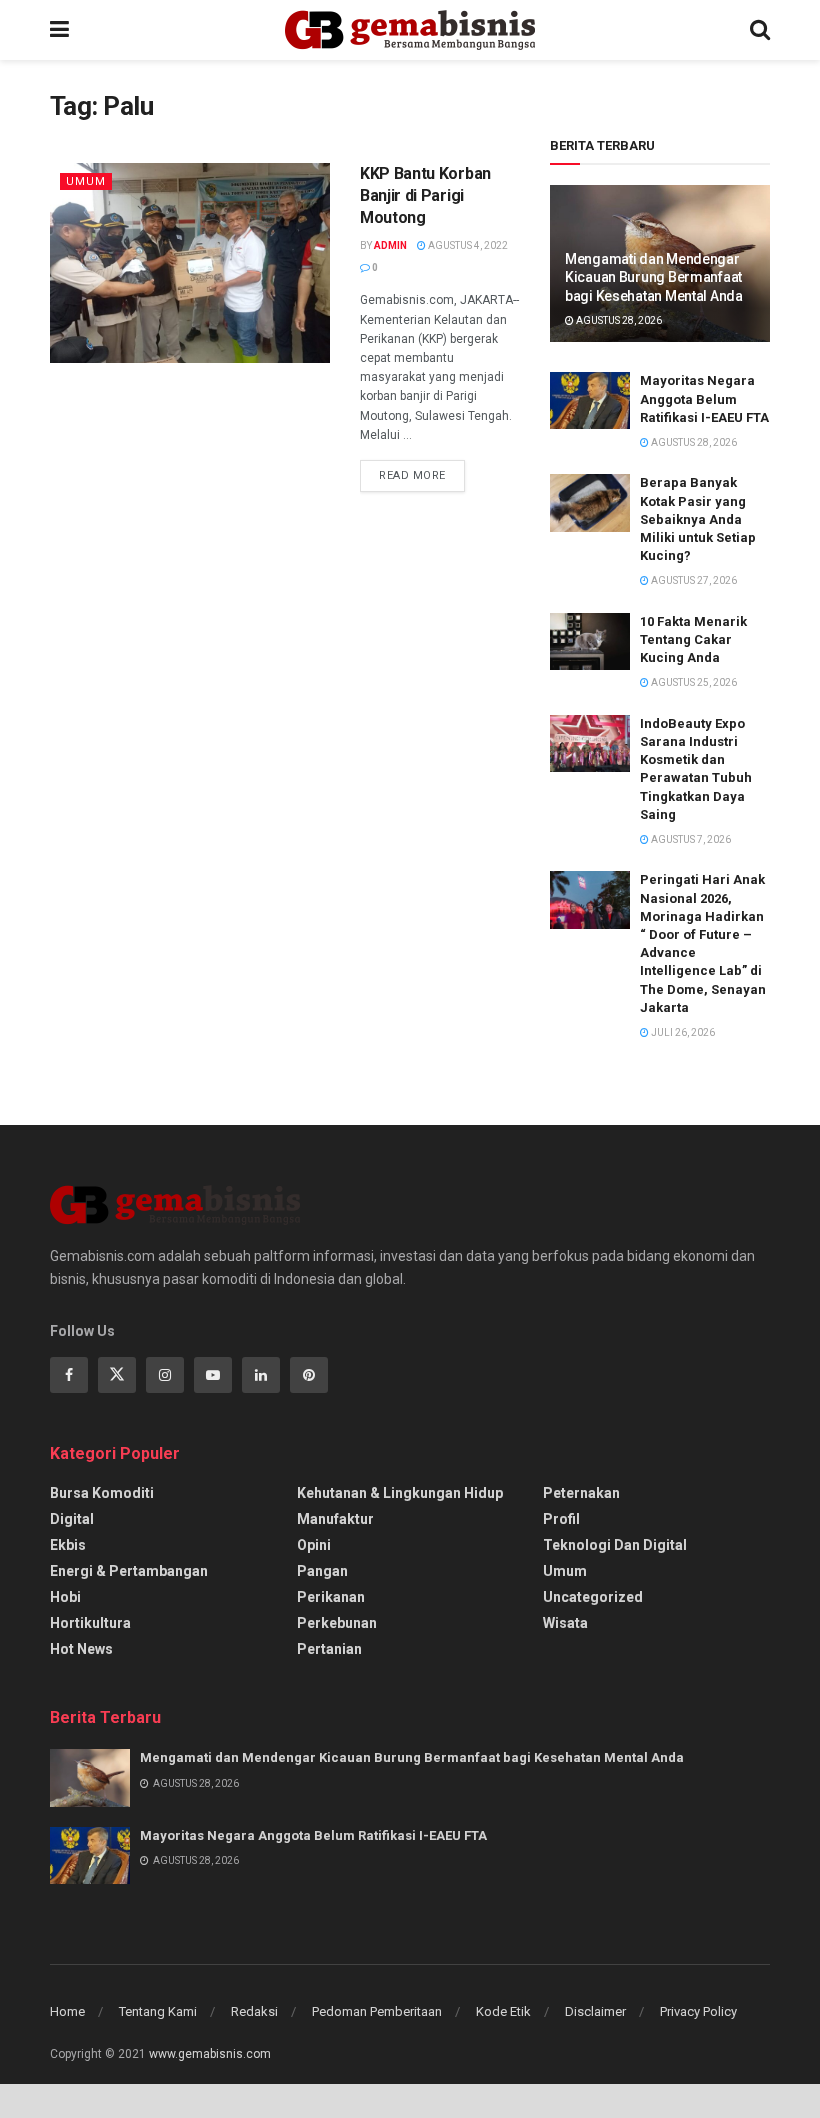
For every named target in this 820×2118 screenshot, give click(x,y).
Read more (412, 475)
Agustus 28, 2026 (618, 320)
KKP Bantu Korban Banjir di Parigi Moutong (425, 196)
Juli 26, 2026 (682, 1032)
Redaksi (254, 2011)
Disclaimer (595, 2011)
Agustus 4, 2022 (467, 245)
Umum (86, 181)
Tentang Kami (158, 2011)
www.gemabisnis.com (210, 2054)
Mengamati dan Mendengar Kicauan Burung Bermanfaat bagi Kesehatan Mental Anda (654, 277)
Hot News (81, 1649)
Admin (390, 245)
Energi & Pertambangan (129, 1571)
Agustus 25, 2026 (693, 682)
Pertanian (329, 1649)
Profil (561, 1519)
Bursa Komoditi (102, 1493)
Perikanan (331, 1597)
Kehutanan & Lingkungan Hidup (400, 1493)
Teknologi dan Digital (615, 1545)
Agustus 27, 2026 (693, 580)
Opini (314, 1545)
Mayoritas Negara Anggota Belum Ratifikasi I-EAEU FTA (704, 398)
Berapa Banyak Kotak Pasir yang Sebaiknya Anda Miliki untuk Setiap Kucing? (698, 519)
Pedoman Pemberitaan (377, 2011)
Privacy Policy (698, 2011)
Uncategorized (593, 1597)
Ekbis (68, 1545)
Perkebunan (337, 1623)
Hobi (65, 1597)
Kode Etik (503, 2011)
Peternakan (581, 1493)
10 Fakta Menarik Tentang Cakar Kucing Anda (693, 639)
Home (67, 2011)
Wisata (565, 1623)
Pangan (322, 1571)
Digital (72, 1519)
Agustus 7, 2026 (690, 839)
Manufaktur (335, 1519)
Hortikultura (90, 1623)
